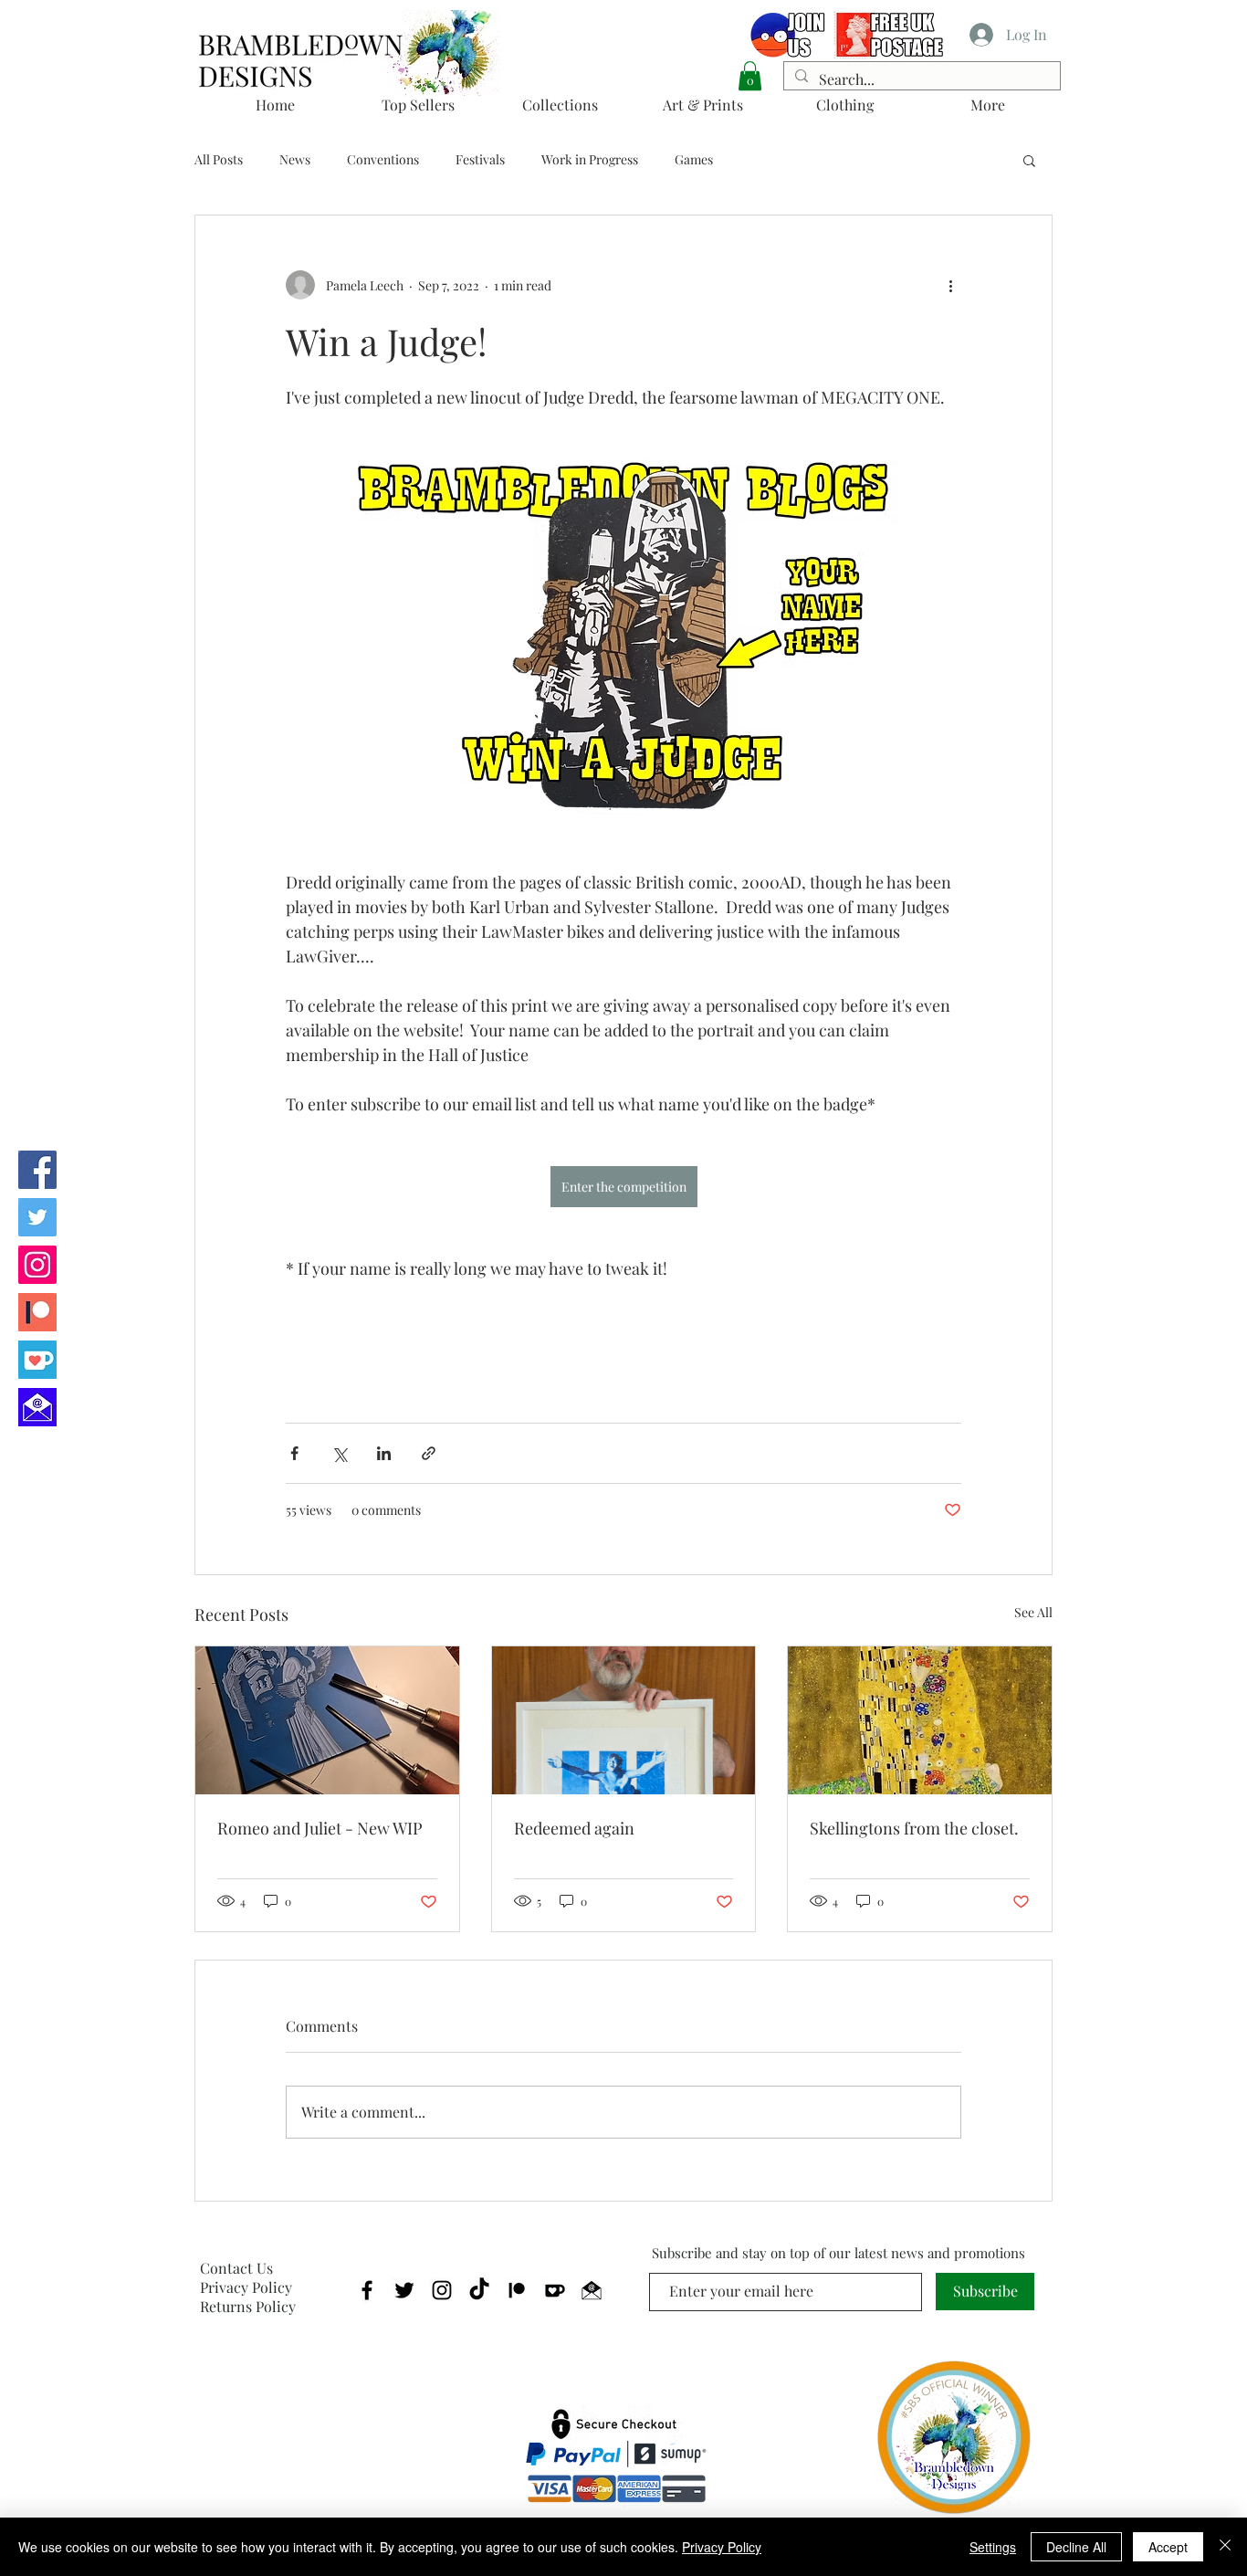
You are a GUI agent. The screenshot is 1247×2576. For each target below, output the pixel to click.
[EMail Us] (37, 1407)
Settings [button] (993, 2547)
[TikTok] (479, 2290)
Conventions (383, 159)
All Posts (219, 159)
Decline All (1076, 2547)
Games (694, 159)
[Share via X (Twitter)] (339, 1453)
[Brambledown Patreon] (37, 1312)
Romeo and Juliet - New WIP (320, 1828)
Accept (1168, 2547)
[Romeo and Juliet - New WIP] (327, 1720)
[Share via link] (429, 1453)
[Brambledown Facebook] (37, 1170)
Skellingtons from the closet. (914, 1828)
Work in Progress (590, 159)
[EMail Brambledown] (592, 2290)
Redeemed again (574, 1828)
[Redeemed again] (624, 1720)
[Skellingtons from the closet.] (920, 1720)
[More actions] (950, 285)
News (295, 159)
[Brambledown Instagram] (37, 1265)
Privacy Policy (246, 2287)
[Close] (1225, 2547)
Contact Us (236, 2268)
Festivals (480, 159)
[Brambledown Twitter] (37, 1217)
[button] (750, 76)
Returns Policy (248, 2306)
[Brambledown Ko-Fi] (37, 1360)
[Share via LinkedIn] (384, 1453)
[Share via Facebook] (294, 1453)
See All (1033, 1612)
